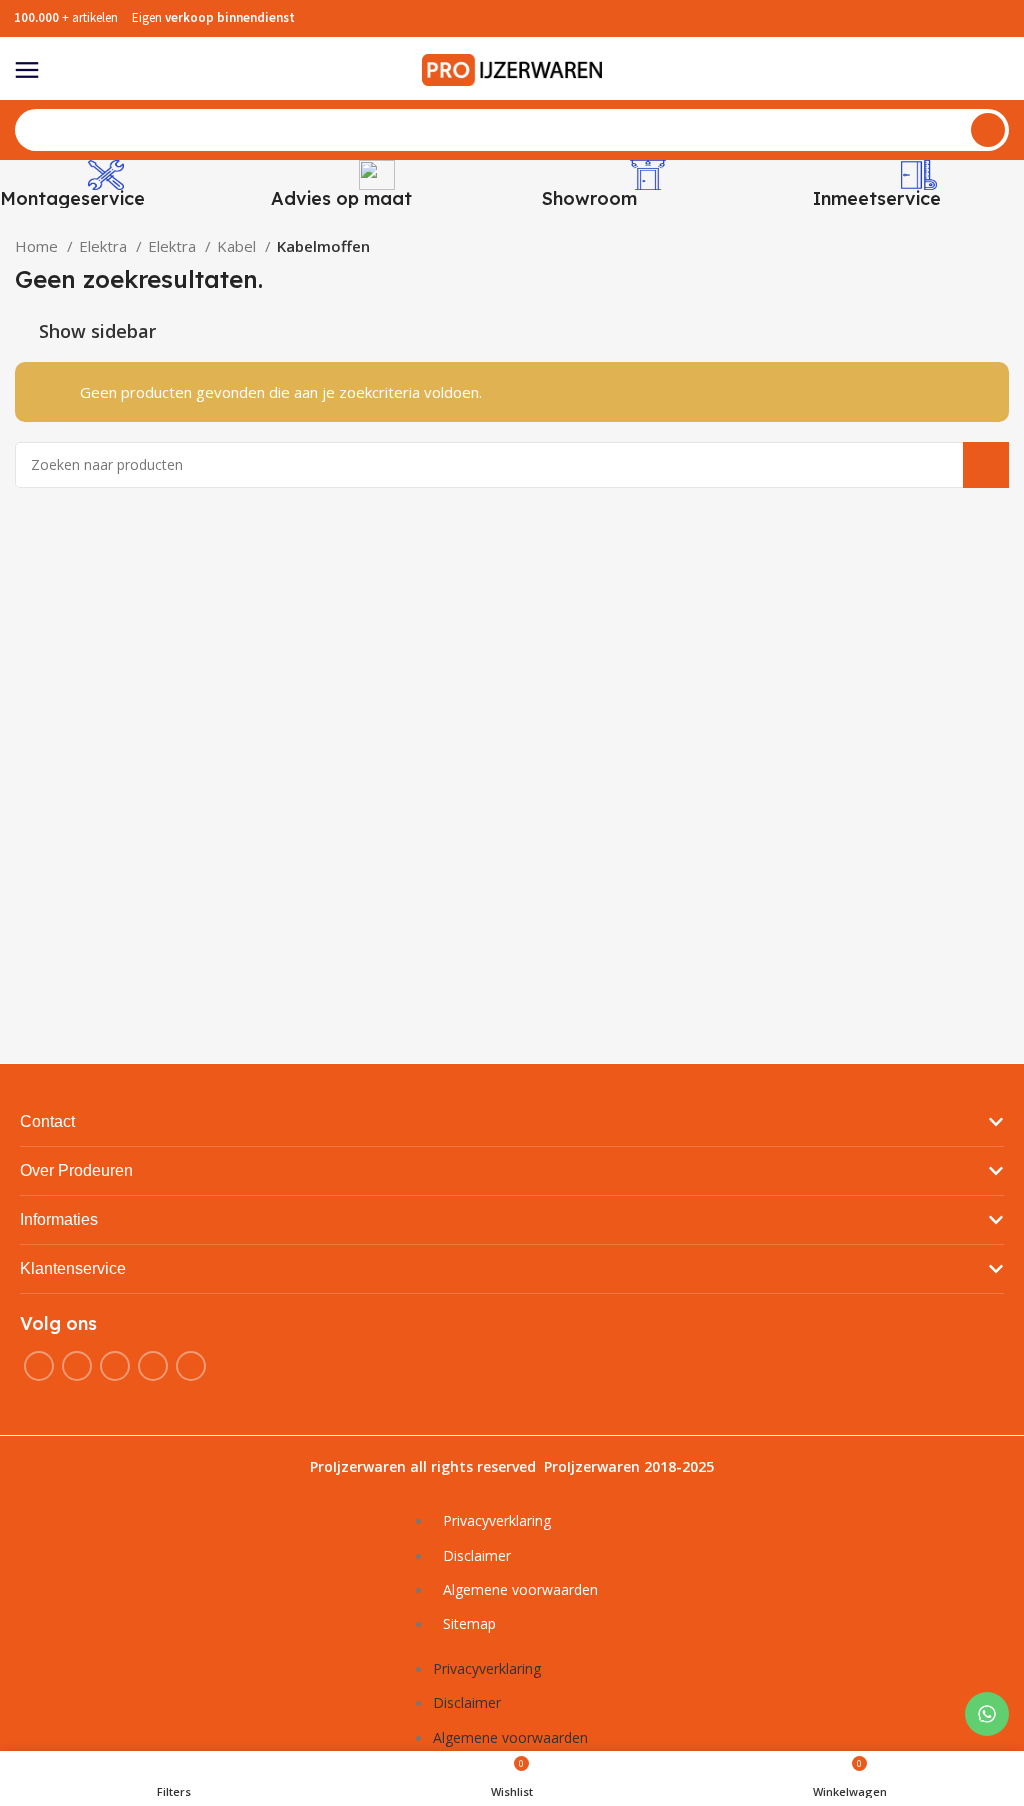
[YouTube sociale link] (153, 1366)
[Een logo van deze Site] (512, 68)
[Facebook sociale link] (39, 1366)
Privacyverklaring (497, 1520)
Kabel (238, 246)
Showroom (589, 198)
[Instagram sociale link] (115, 1366)
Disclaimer (477, 1555)
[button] (512, 1122)
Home (38, 246)
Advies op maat (341, 198)
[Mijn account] (1001, 70)
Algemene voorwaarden (520, 1589)
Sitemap (469, 1623)
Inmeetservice (877, 198)
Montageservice (72, 198)
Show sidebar (97, 331)
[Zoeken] (988, 130)
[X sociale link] (77, 1366)
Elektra (105, 246)
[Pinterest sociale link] (191, 1366)
